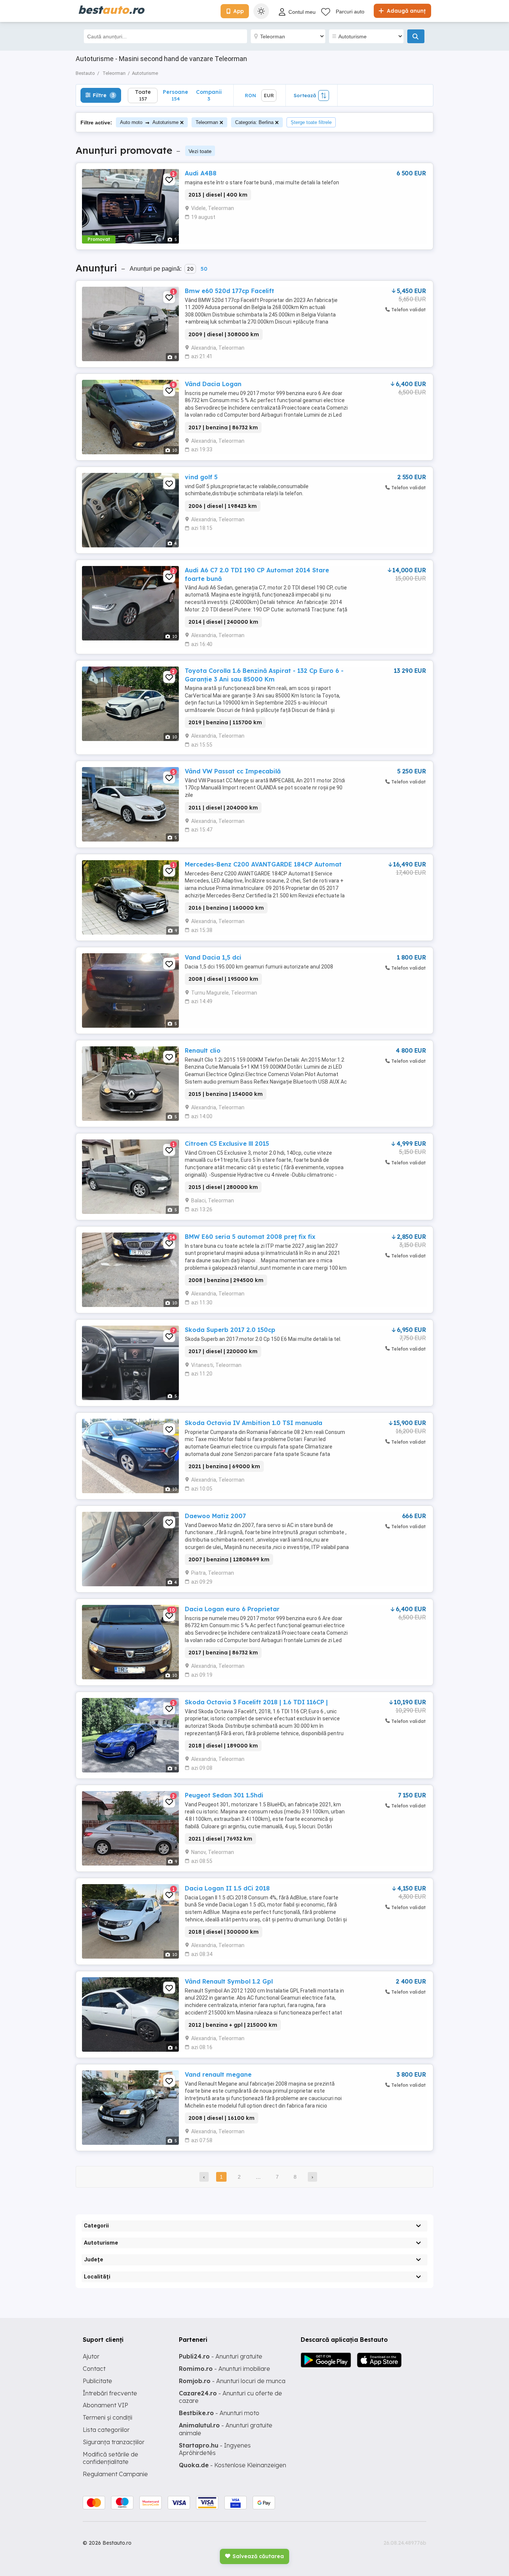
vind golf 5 (201, 477)
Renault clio (203, 1050)
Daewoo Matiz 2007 (215, 1516)
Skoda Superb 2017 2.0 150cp (230, 1330)
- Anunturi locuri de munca (232, 2381)
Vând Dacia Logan (213, 384)
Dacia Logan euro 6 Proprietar (232, 1609)
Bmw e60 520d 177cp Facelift (230, 291)
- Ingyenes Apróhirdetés (215, 2449)
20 (190, 269)
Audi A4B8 (201, 173)
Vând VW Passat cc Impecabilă (233, 771)
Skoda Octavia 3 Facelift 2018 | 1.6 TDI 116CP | (256, 1702)
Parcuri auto (350, 12)
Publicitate (97, 2381)
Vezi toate (200, 151)
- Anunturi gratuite (221, 2356)
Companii (209, 95)
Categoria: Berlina (254, 122)
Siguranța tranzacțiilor (114, 2442)
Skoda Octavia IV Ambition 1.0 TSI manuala (254, 1423)
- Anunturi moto (219, 2413)
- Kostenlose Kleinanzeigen (233, 2465)
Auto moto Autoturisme (149, 122)
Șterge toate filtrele (311, 122)
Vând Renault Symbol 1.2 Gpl (229, 1981)
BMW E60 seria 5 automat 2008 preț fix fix (250, 1237)
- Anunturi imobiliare (225, 2369)
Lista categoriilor (106, 2430)
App (238, 11)
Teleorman (207, 122)
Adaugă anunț (405, 11)
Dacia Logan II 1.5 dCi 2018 (227, 1888)
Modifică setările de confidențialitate (110, 2458)
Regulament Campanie (115, 2474)
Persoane (176, 95)
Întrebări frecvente (110, 2393)
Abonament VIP (105, 2405)
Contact (94, 2369)
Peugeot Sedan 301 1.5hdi (224, 1795)
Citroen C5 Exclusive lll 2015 (227, 1144)
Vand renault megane (218, 2074)
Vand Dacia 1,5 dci (213, 957)
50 (204, 269)
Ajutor (91, 2356)
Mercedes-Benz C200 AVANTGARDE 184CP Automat (263, 864)
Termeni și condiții (108, 2417)
